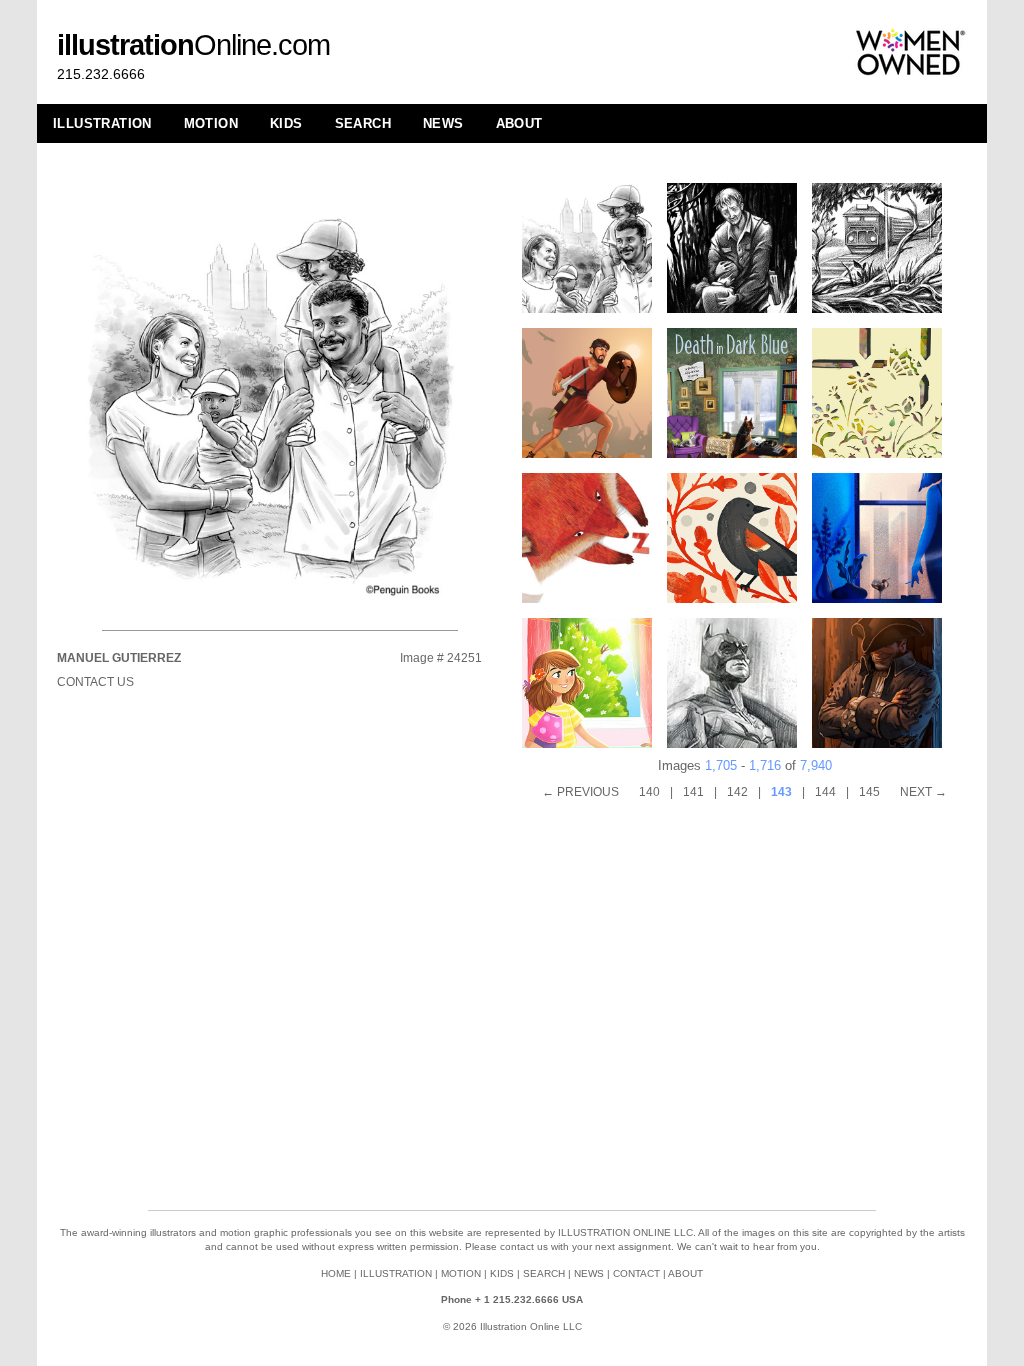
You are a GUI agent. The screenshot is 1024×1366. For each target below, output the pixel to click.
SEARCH (363, 123)
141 (693, 792)
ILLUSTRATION (102, 123)
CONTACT (636, 1273)
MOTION (211, 123)
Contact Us (95, 682)
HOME (336, 1273)
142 (737, 792)
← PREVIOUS (580, 792)
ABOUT (519, 123)
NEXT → (923, 792)
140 (649, 792)
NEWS (443, 123)
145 (869, 792)
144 (825, 792)
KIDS (286, 123)
